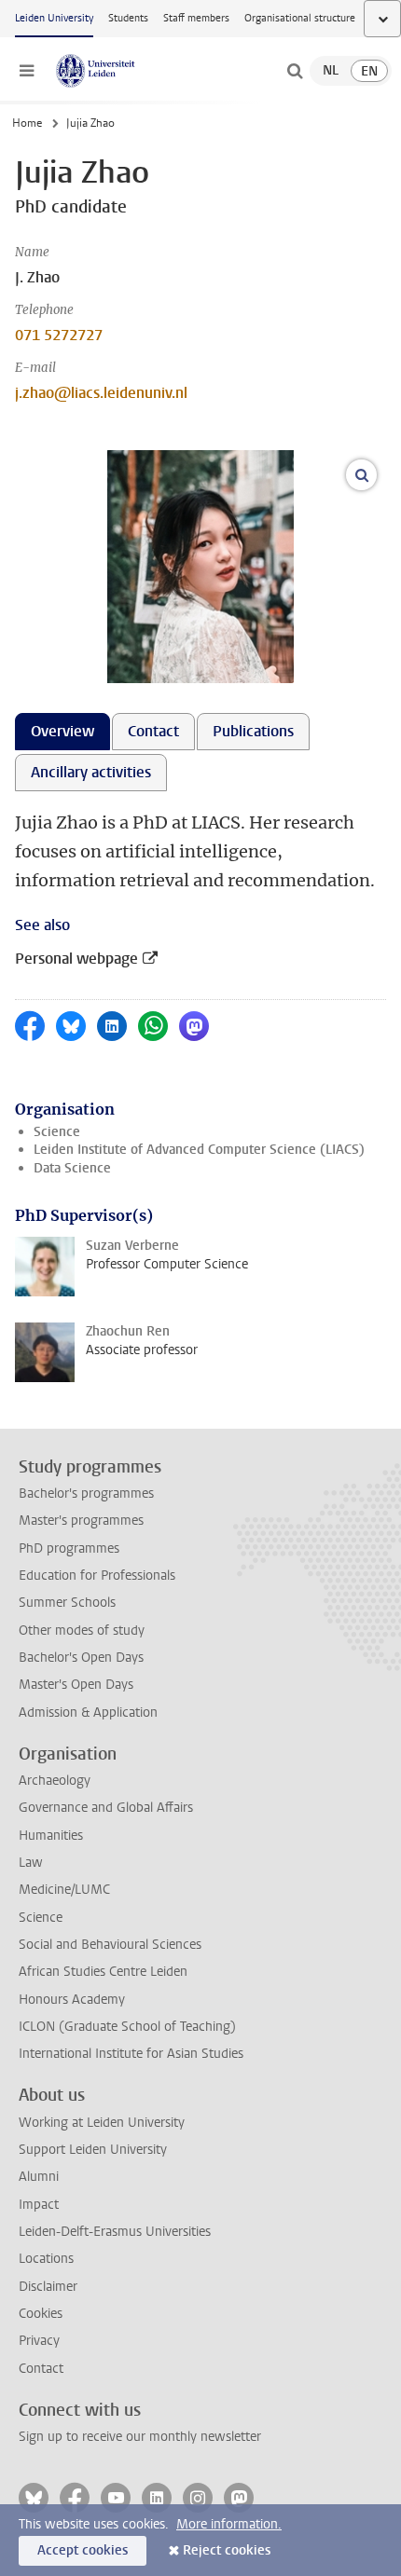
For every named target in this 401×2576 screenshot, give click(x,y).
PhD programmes (69, 1548)
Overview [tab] (62, 731)
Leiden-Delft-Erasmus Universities (115, 2232)
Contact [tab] (153, 731)
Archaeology (55, 1781)
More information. (229, 2524)
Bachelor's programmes (86, 1494)
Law (31, 1863)
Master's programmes (81, 1521)
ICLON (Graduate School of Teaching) (127, 2027)
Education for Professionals (97, 1576)
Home (27, 123)
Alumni (39, 2177)
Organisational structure (300, 18)
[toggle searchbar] (295, 71)
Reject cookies (227, 2550)
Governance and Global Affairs (106, 1808)
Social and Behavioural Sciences (110, 1945)
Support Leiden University (93, 2150)
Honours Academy (72, 2000)
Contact (41, 2369)
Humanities (51, 1836)
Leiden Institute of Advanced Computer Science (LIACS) (199, 1150)
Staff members (196, 18)
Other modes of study (82, 1631)
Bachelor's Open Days (81, 1658)
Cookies (41, 2314)
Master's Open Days (76, 1685)
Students (128, 18)
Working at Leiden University (102, 2123)
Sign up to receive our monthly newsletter (140, 2437)
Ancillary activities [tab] (91, 772)
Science (57, 1132)
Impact (39, 2205)
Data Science (72, 1168)
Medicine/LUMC (64, 1890)
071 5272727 (59, 335)
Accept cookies (83, 2550)
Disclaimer (48, 2287)
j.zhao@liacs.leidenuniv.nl (101, 393)
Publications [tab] (253, 731)
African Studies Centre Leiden (103, 1972)
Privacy (39, 2341)
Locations (46, 2259)
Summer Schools (67, 1603)
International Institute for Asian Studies (131, 2054)
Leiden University (54, 18)
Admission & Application (88, 1713)
